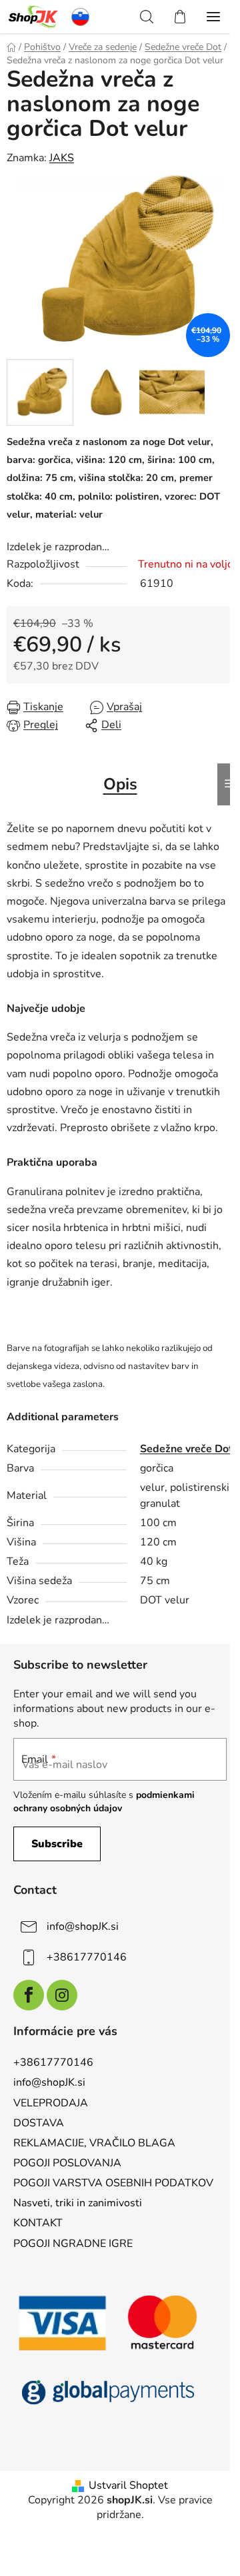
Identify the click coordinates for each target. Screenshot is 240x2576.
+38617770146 (87, 1956)
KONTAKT (38, 2223)
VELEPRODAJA (51, 2103)
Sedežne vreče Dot (186, 1449)
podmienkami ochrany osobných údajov (104, 1802)
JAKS (62, 158)
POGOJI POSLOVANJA (67, 2163)
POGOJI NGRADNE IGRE (73, 2244)
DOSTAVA (39, 2123)
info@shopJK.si (83, 1926)
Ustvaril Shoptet (128, 2485)
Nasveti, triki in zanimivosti (78, 2203)
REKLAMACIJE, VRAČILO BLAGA (94, 2143)
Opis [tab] (120, 784)
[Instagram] (62, 1995)
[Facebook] (29, 1995)
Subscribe (57, 1844)
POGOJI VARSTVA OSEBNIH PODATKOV (113, 2183)
